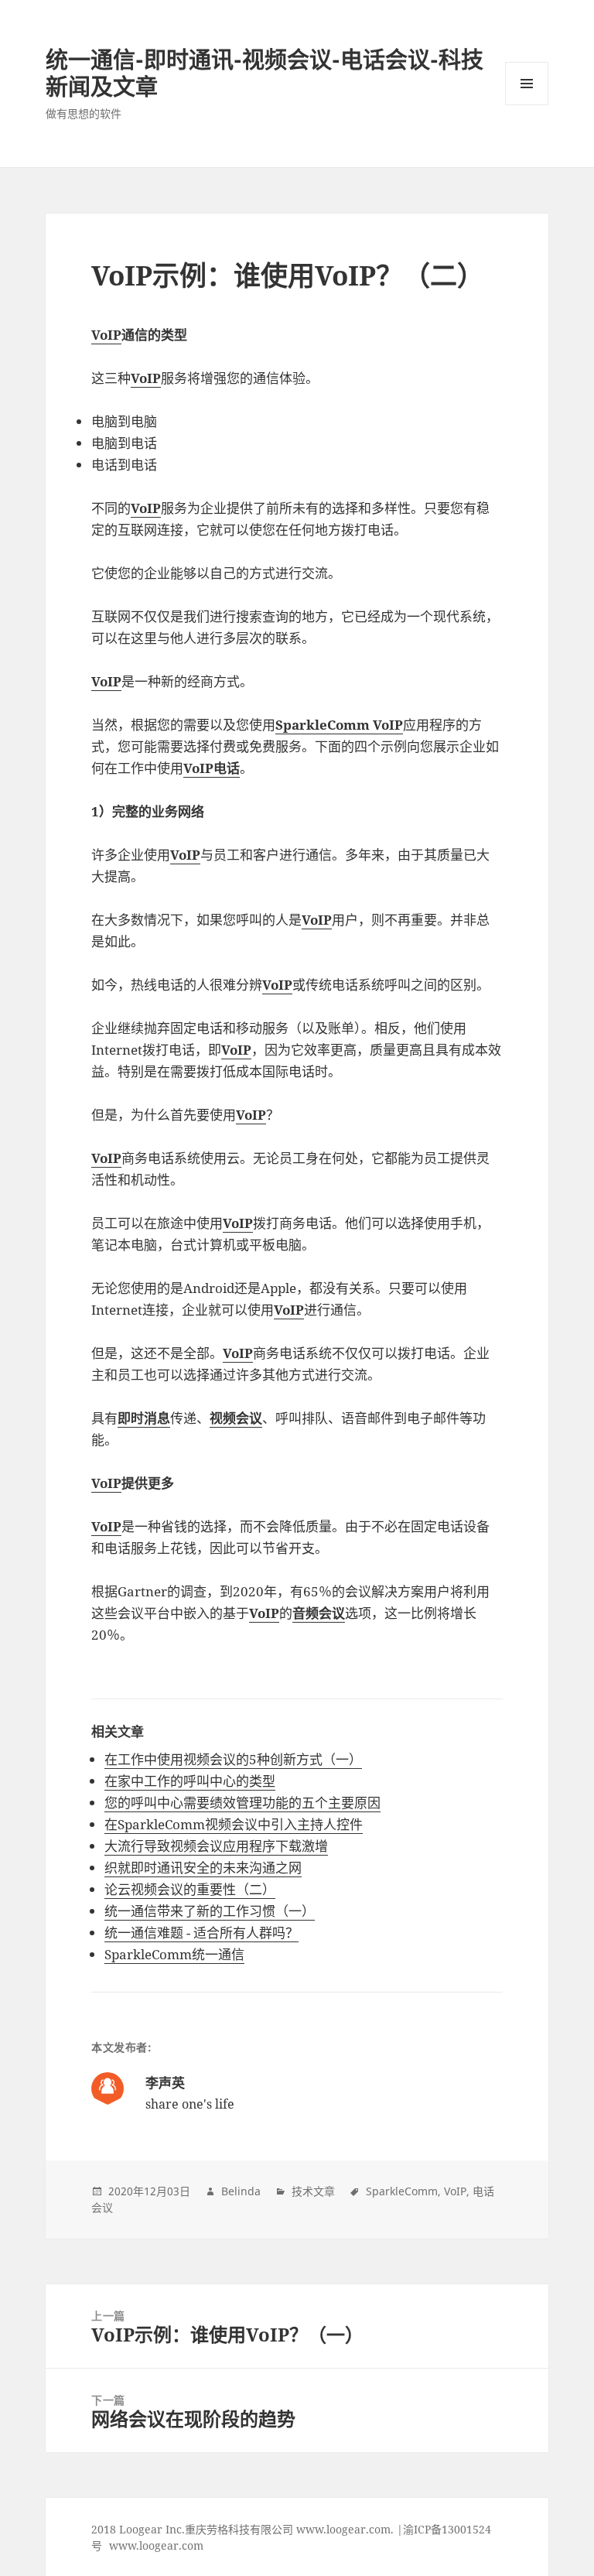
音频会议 (319, 1613)
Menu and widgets (527, 105)
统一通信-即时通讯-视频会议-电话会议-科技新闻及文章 (265, 73)
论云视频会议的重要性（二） (190, 1889)
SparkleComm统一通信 (174, 1954)
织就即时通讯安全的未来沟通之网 (203, 1868)
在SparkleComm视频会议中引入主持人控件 (234, 1824)
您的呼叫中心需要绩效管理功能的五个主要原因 (242, 1803)
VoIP (106, 335)
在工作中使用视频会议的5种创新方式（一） (233, 1759)
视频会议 (236, 1418)
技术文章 (313, 2191)
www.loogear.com (156, 2545)
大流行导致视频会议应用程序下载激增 (216, 1846)
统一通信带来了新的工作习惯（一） (210, 1911)
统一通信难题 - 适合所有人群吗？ (201, 1933)
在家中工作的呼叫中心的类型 (190, 1781)
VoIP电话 (212, 768)
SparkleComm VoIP (339, 725)
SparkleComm (402, 2191)
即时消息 (144, 1418)
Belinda (241, 2191)
